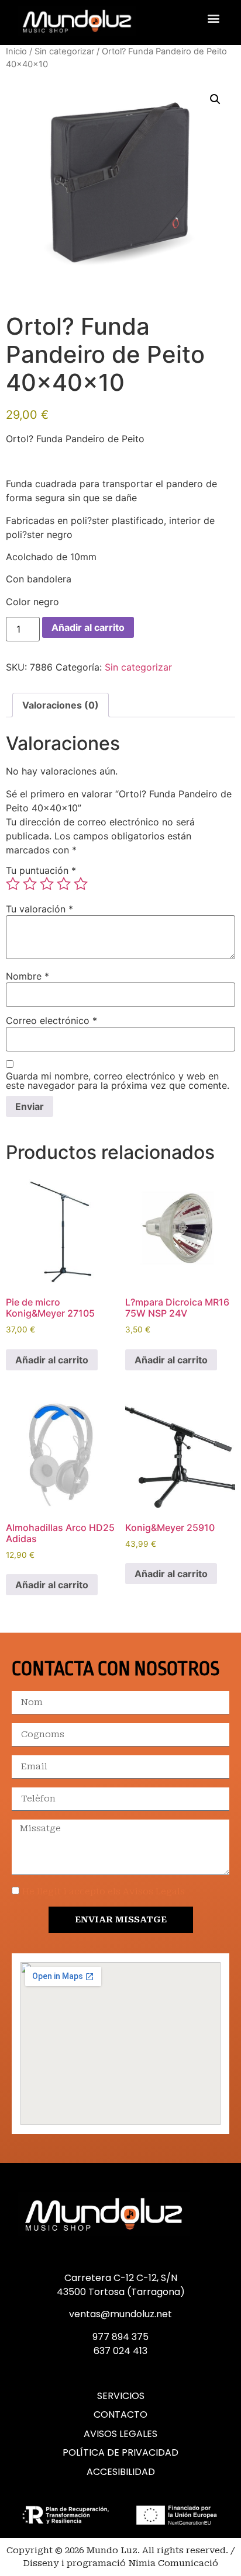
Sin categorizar (64, 51)
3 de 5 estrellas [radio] (47, 884)
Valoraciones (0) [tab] (61, 705)
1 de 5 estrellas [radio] (13, 884)
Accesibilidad (121, 2472)
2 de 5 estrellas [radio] (30, 884)
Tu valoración (39, 909)
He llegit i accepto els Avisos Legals (104, 1891)
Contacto (120, 2415)
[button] (214, 18)
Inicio (16, 51)
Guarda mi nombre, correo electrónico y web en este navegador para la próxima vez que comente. (118, 1081)
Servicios (121, 2396)
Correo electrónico (51, 1020)
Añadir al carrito (88, 627)
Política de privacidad (120, 2453)
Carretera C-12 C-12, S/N (121, 2278)
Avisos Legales (120, 2434)
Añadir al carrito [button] (52, 1360)
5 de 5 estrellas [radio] (81, 884)
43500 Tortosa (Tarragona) (121, 2292)
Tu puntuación (41, 870)
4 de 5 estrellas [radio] (64, 884)
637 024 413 (120, 2351)
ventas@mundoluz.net (120, 2314)
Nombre (27, 976)
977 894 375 (120, 2337)
